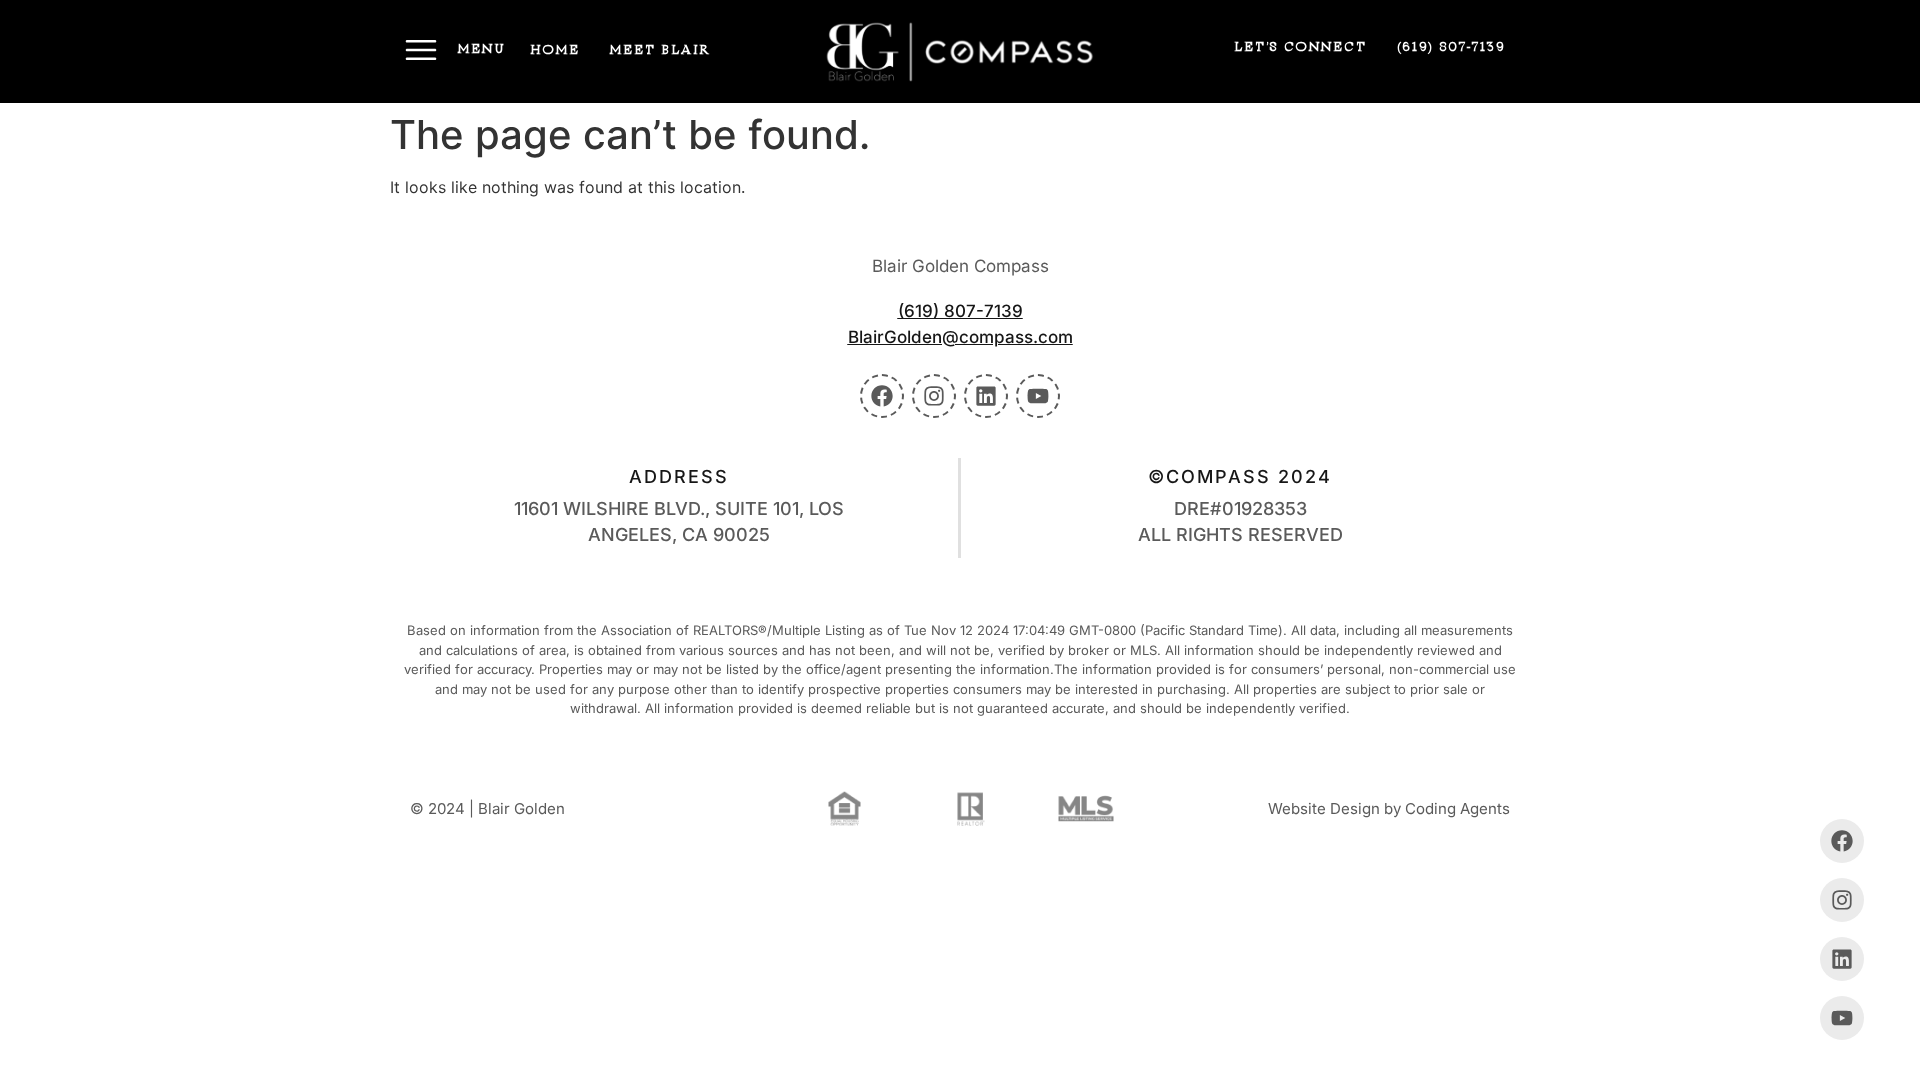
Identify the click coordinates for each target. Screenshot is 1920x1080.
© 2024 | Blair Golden (487, 808)
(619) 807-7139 (1451, 47)
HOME (555, 50)
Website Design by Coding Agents (1389, 808)
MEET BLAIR (660, 50)
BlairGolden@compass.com (960, 337)
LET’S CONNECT (1300, 47)
